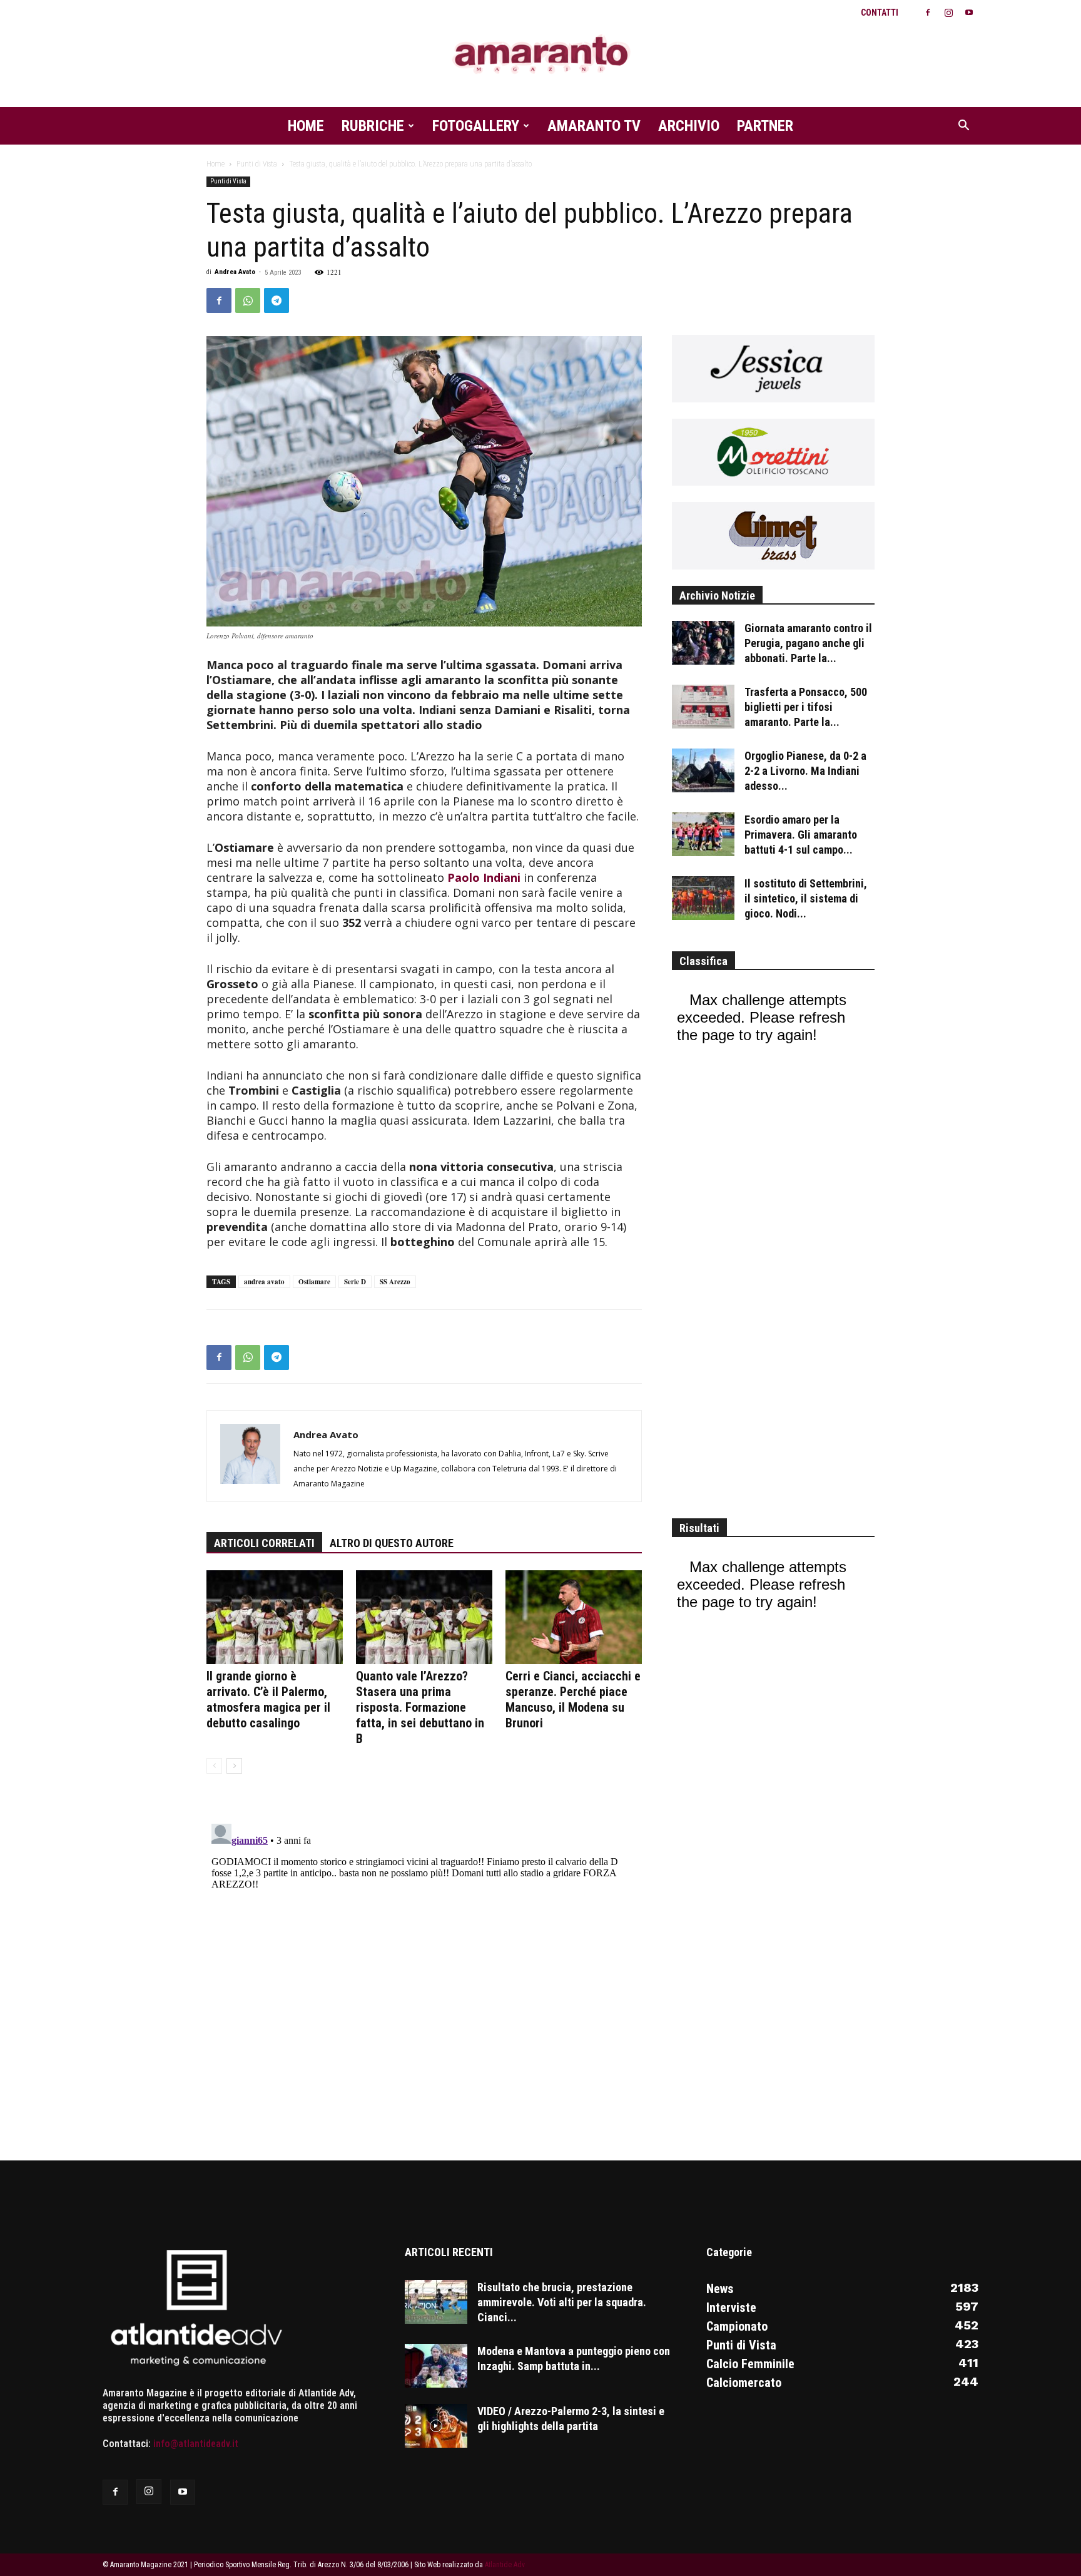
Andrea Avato (235, 272)
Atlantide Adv (505, 2565)
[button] (963, 126)
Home (306, 126)
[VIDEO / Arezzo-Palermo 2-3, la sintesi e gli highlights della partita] (436, 2426)
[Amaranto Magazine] (540, 55)
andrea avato (264, 1282)
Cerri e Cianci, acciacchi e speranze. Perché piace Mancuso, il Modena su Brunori (573, 1699)
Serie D (355, 1282)
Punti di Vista (257, 164)
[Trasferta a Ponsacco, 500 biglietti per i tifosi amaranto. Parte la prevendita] (703, 707)
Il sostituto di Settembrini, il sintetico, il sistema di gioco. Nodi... (806, 898)
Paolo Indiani (484, 877)
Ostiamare (314, 1282)
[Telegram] (277, 300)
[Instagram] (948, 13)
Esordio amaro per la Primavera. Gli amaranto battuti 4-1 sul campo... (801, 835)
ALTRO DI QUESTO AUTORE (392, 1543)
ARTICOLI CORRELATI (264, 1543)
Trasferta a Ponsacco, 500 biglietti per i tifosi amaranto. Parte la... (806, 707)
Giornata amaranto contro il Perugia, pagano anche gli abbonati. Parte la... (808, 643)
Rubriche (373, 126)
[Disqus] (424, 1975)
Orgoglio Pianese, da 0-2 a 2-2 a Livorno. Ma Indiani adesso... (805, 771)
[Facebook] (928, 13)
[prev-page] (214, 1766)
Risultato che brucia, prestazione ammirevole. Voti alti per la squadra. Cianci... (562, 2302)
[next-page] (234, 1766)
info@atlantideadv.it (196, 2444)
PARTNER (765, 126)
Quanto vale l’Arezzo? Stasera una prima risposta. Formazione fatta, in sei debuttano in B (420, 1707)
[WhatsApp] (248, 300)
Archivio (689, 126)
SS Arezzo (395, 1282)
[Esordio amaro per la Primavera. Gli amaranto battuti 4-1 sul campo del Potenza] (703, 834)
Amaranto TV (594, 126)
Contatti (880, 13)
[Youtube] (969, 13)
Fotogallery (476, 126)
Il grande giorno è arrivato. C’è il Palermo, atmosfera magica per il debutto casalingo (268, 1699)
